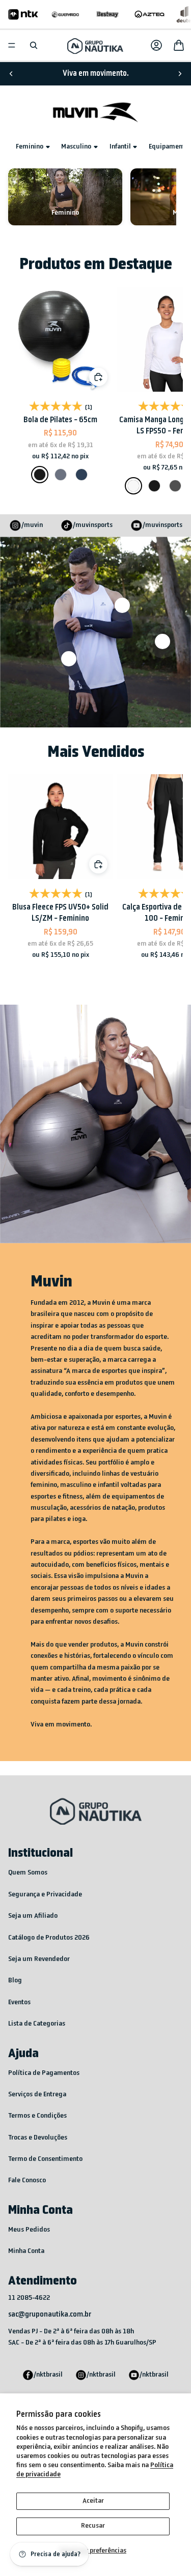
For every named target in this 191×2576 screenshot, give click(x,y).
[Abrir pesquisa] (34, 45)
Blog (15, 1981)
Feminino (30, 147)
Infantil (120, 147)
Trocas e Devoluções (38, 2138)
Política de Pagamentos (44, 2073)
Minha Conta (26, 2251)
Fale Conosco (27, 2180)
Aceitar (93, 2501)
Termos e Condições (37, 2116)
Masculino (76, 147)
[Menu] (12, 45)
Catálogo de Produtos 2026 (49, 1938)
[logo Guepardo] (65, 14)
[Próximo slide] (180, 74)
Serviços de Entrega (37, 2095)
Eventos (19, 2002)
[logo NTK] (23, 14)
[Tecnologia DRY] (162, 641)
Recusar (93, 2526)
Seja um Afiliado (33, 1916)
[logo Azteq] (149, 14)
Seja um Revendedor (39, 1959)
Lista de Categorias (37, 2024)
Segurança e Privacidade (45, 1895)
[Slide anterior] (11, 74)
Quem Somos (28, 1873)
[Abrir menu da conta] (156, 45)
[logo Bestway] (108, 14)
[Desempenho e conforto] (122, 605)
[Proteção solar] (69, 659)
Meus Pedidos (29, 2230)
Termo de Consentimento (45, 2159)
